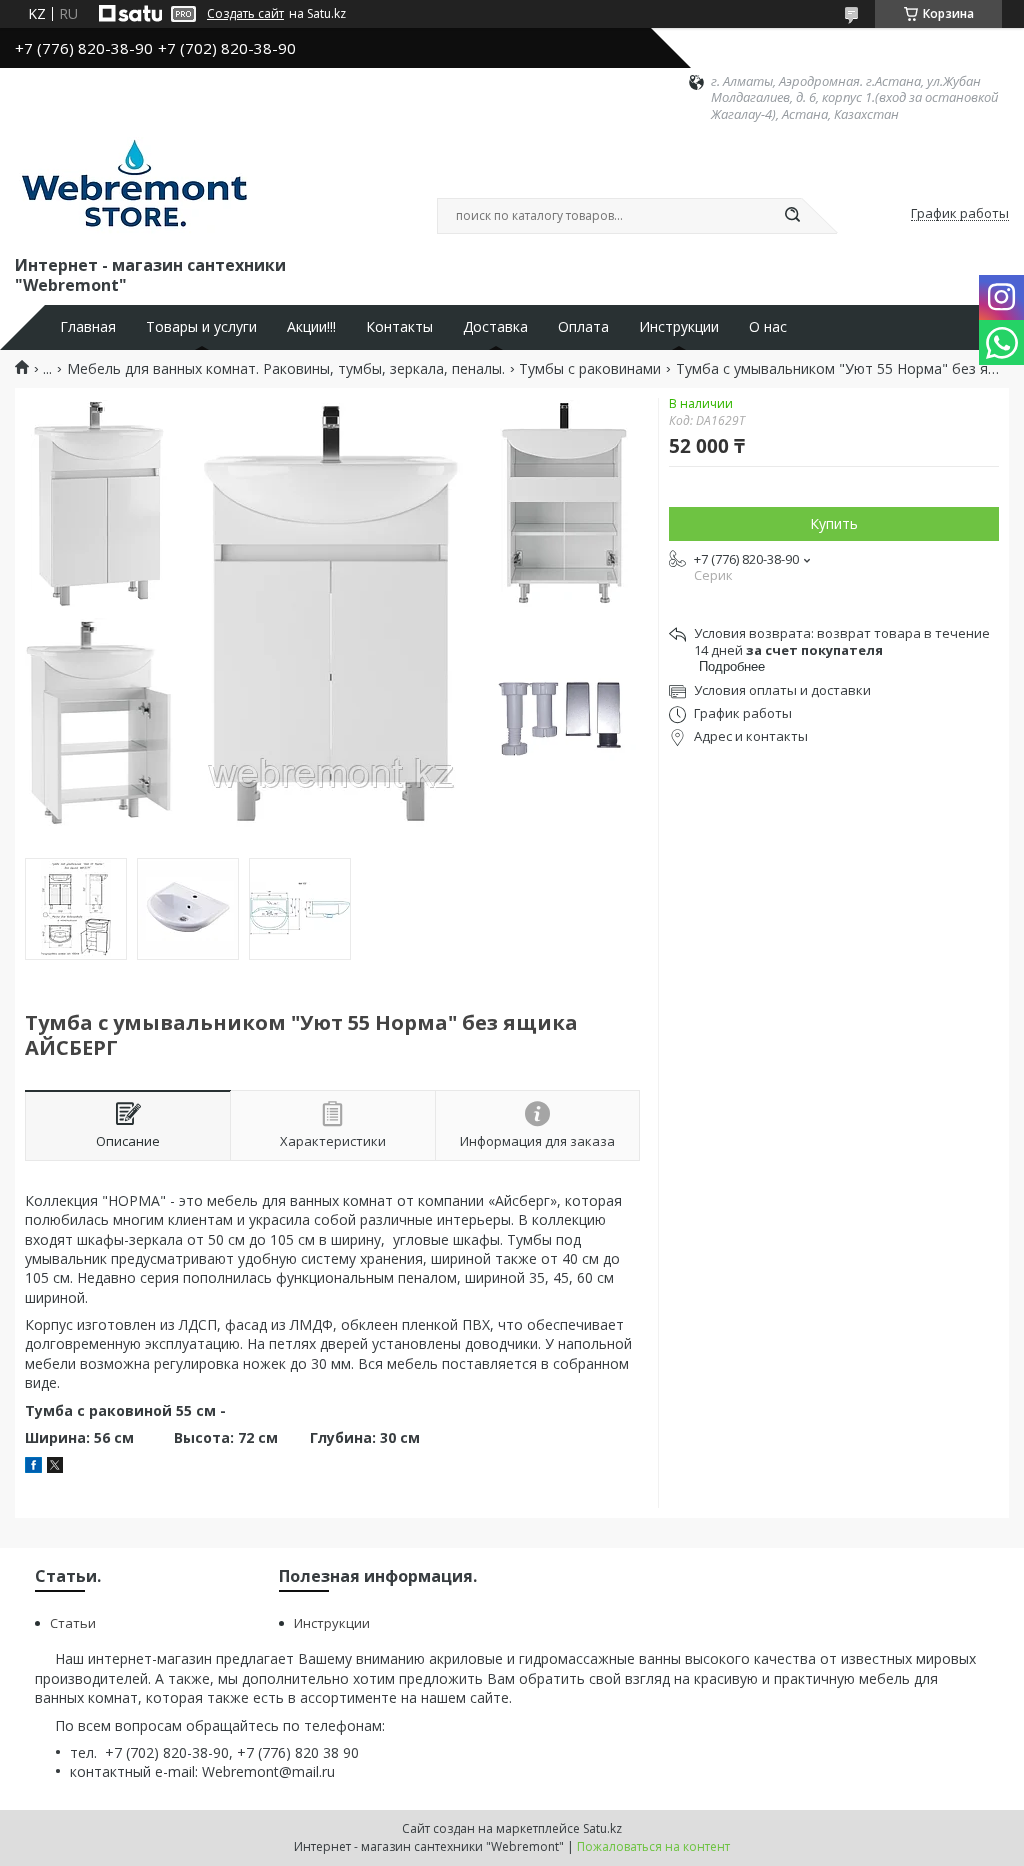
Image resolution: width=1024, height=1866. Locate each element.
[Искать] (792, 216)
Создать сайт (245, 14)
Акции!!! (311, 327)
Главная (88, 327)
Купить (834, 523)
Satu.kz (602, 1828)
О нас (768, 327)
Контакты (399, 327)
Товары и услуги (201, 327)
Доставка (495, 327)
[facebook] (33, 1467)
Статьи (73, 1623)
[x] (55, 1467)
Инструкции (679, 327)
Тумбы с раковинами (590, 369)
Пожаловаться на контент (653, 1846)
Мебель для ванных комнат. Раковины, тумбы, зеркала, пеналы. (286, 369)
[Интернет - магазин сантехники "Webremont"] (134, 187)
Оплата (583, 327)
